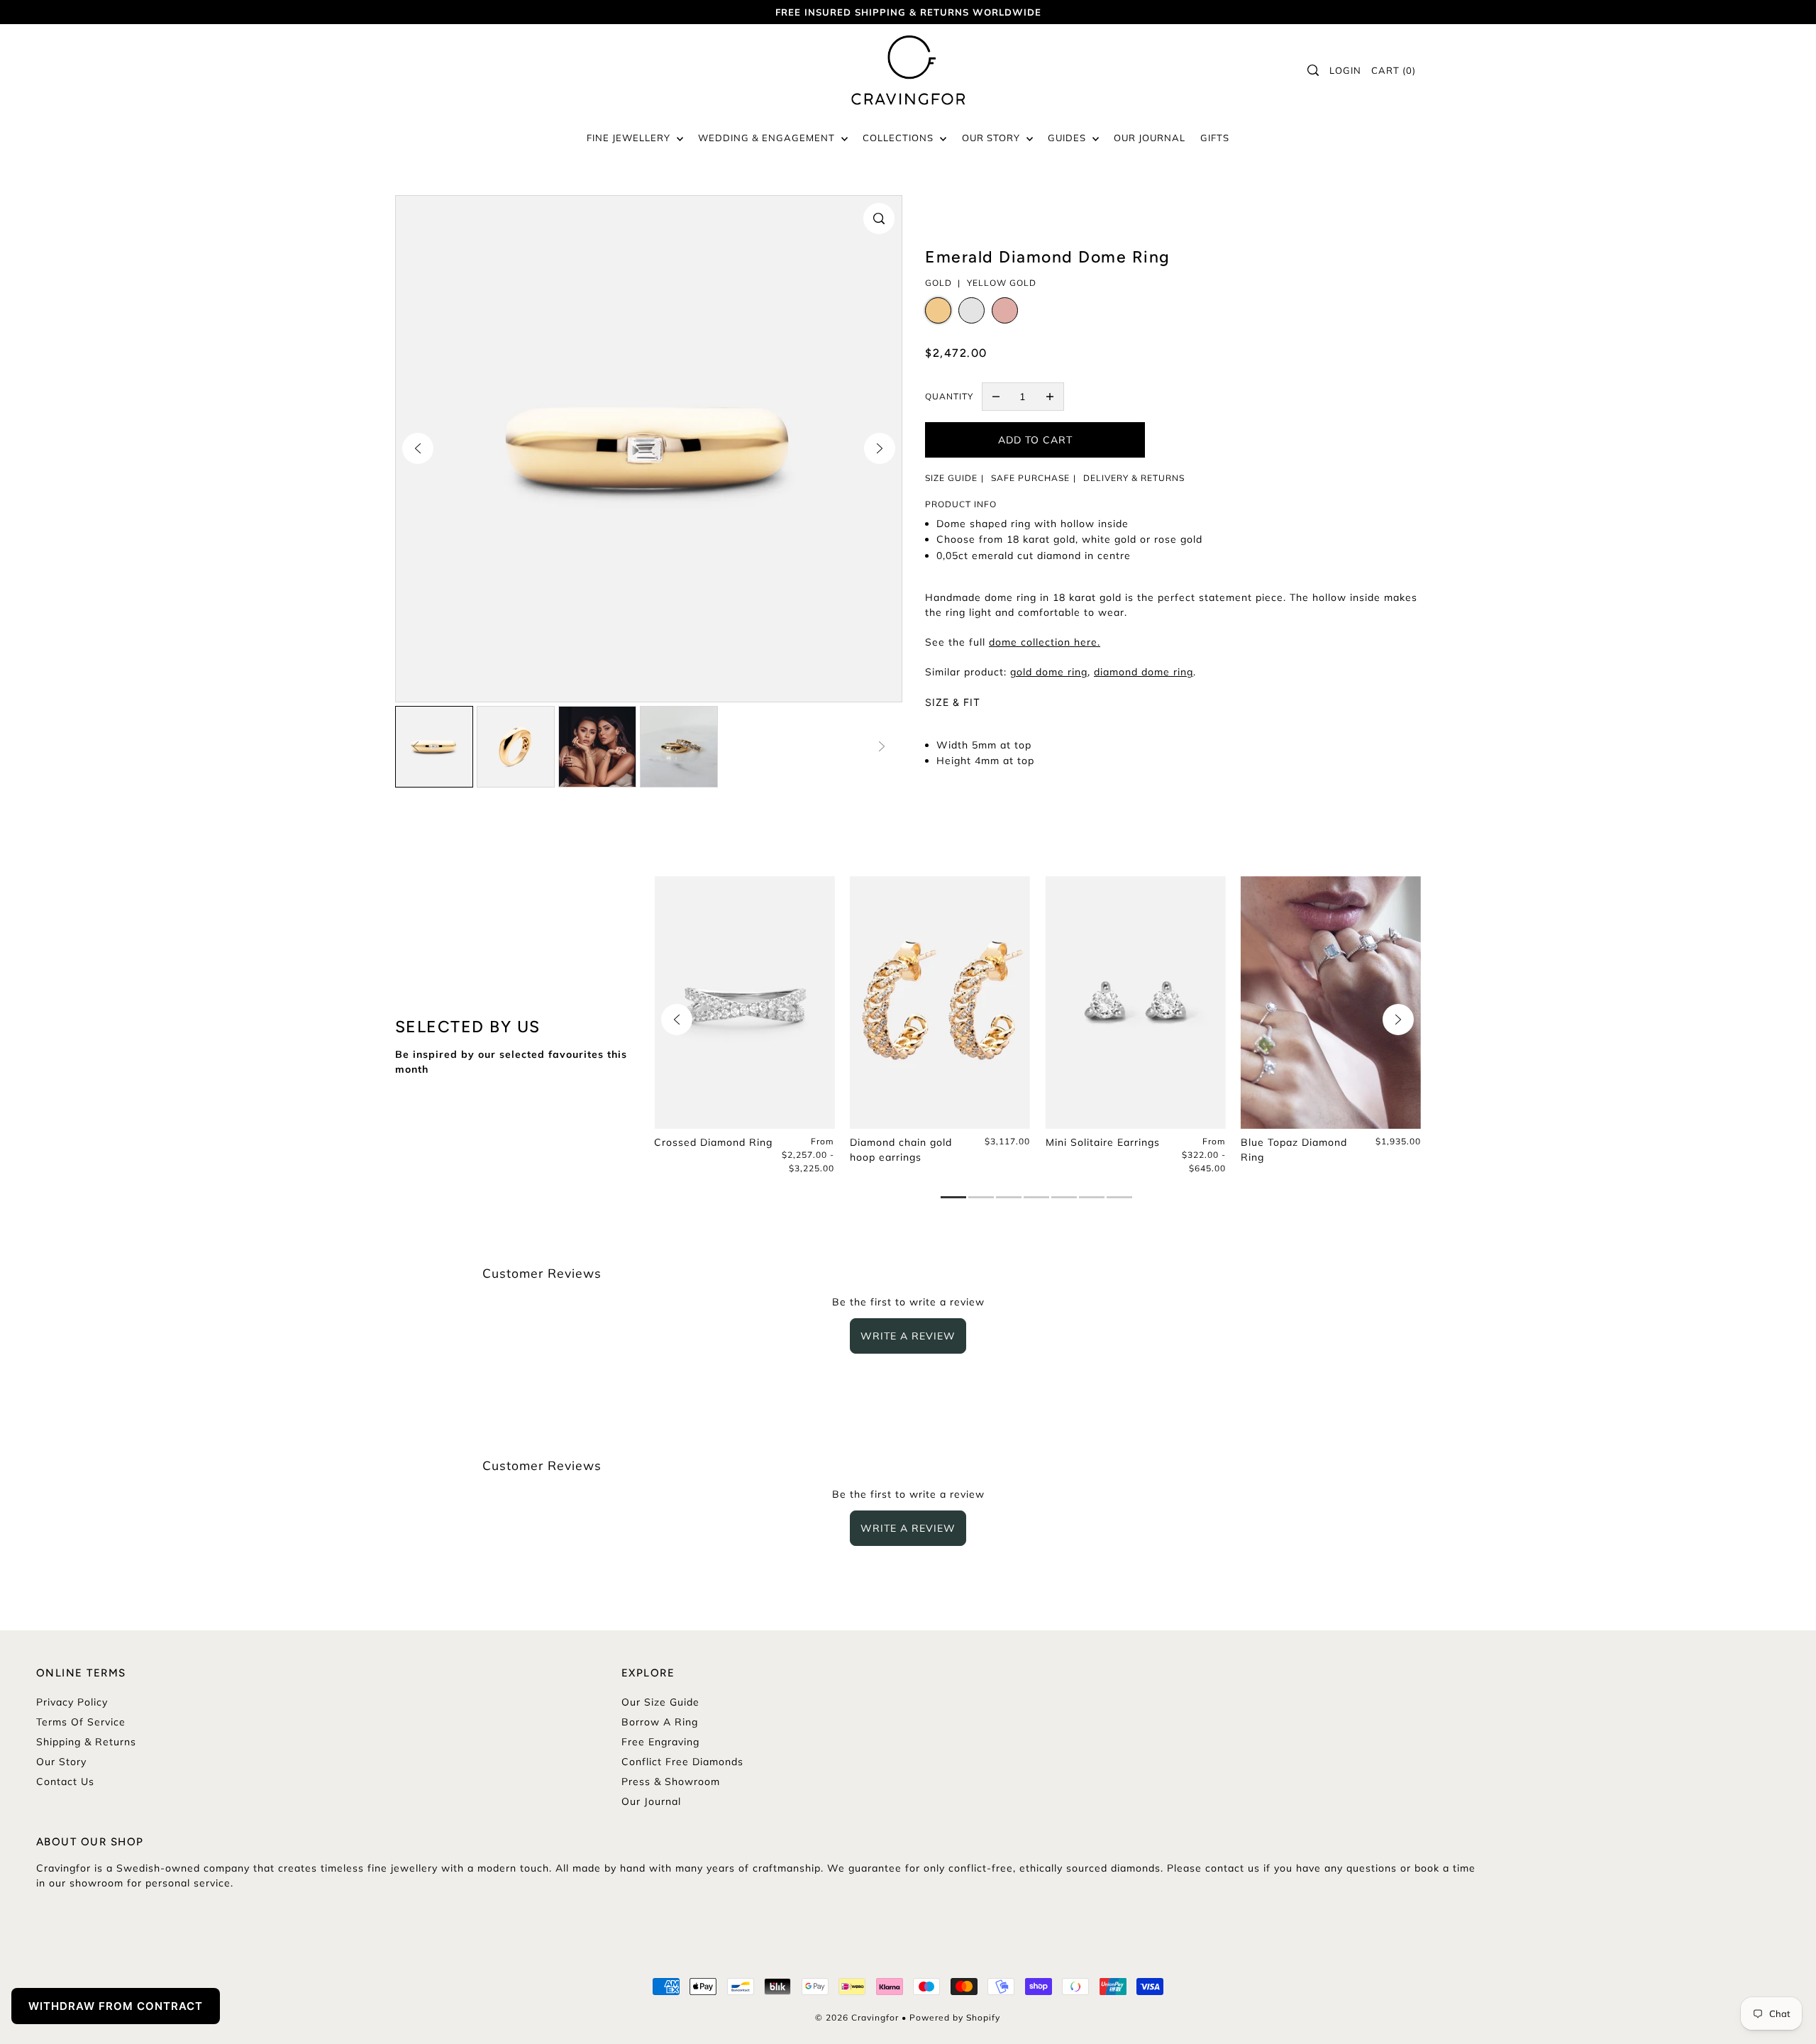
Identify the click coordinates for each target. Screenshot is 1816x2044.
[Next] (880, 448)
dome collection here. (1045, 642)
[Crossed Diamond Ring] (744, 1002)
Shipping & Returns (86, 1742)
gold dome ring (1049, 672)
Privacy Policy (72, 1702)
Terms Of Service (81, 1722)
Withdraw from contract (116, 2006)
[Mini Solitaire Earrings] (1136, 1002)
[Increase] (1050, 397)
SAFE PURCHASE (1030, 478)
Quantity (949, 396)
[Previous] (418, 448)
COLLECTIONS (899, 138)
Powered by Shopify (955, 2017)
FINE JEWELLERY (630, 138)
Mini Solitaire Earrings (1103, 1142)
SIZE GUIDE (951, 478)
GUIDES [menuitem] (1068, 138)
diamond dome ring (1144, 672)
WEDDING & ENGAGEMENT (768, 138)
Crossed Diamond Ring (713, 1142)
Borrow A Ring (660, 1722)
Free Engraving (660, 1742)
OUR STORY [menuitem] (992, 138)
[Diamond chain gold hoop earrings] (940, 1002)
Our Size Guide (660, 1702)
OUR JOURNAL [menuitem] (1150, 138)
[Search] (1314, 70)
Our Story (61, 1762)
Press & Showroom (671, 1781)
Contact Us (65, 1781)
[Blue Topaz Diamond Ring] (1331, 1002)
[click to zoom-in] (879, 219)
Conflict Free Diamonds (682, 1762)
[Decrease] (996, 397)
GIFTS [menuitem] (1215, 138)
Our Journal (651, 1801)
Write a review (908, 1336)
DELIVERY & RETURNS (1134, 478)
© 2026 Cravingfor (857, 2017)
